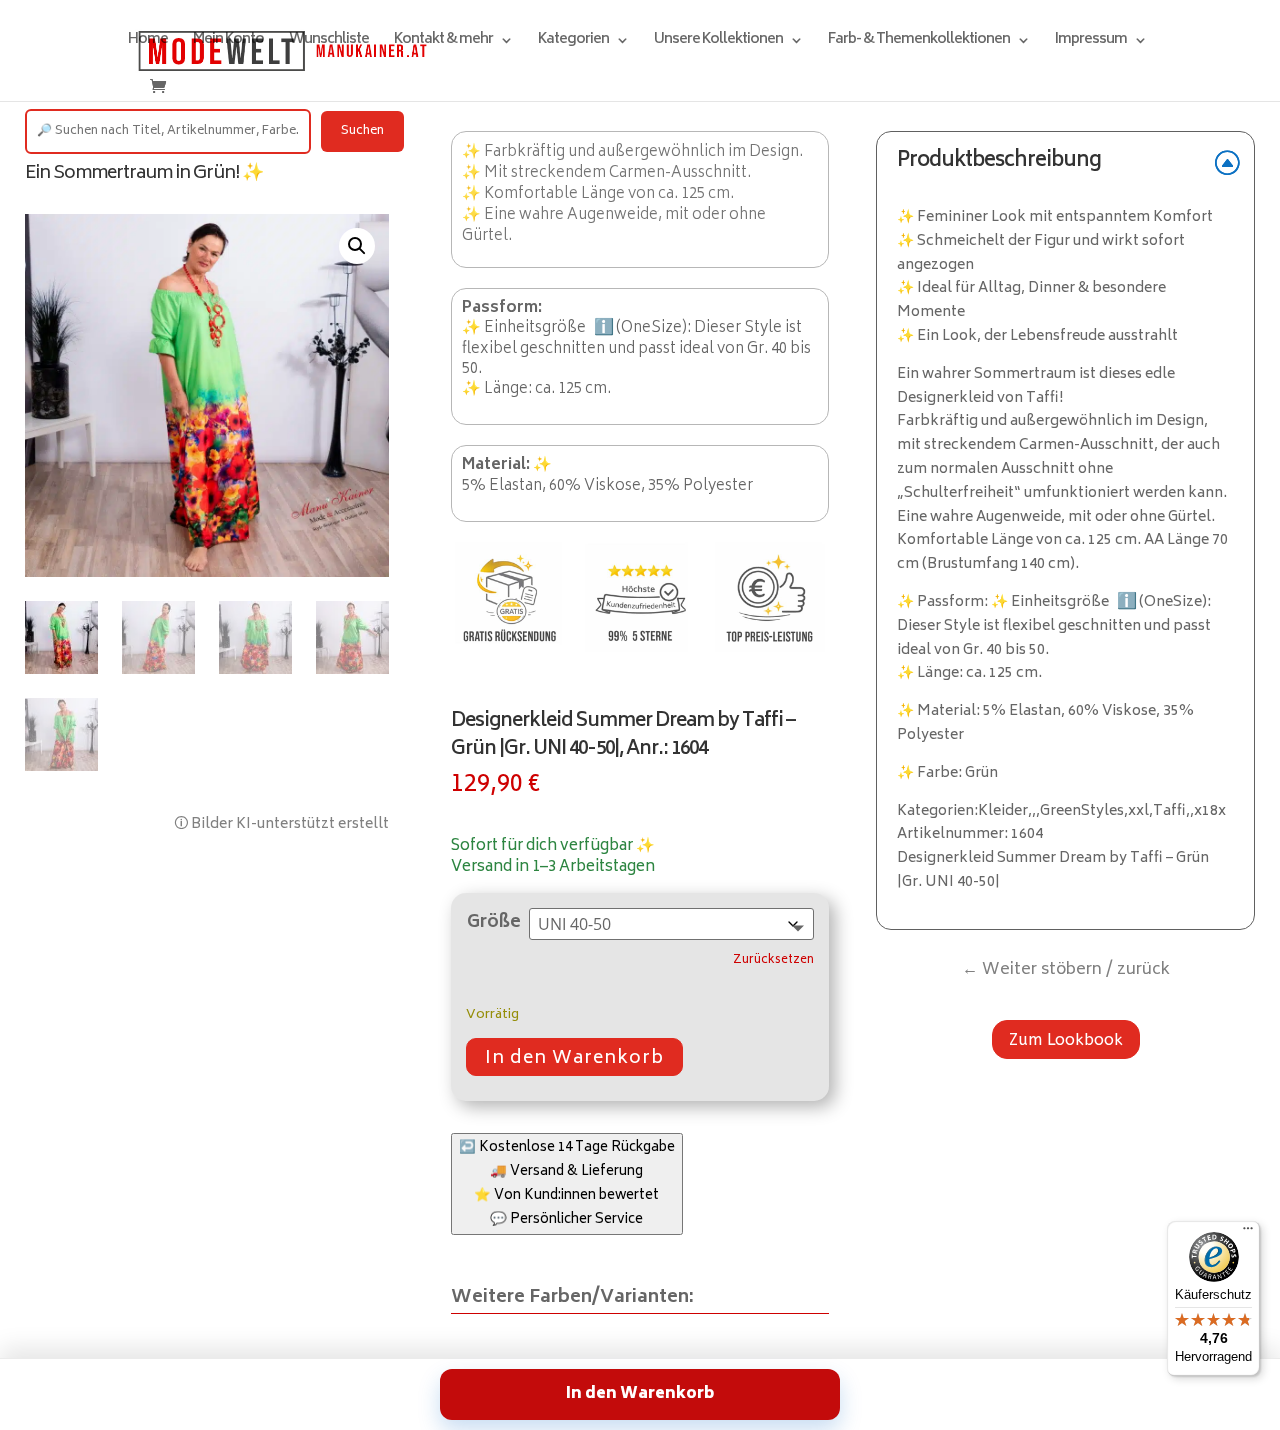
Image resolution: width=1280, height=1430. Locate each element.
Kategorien (573, 42)
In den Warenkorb (574, 1059)
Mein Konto (228, 42)
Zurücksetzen (773, 961)
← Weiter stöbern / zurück (1066, 970)
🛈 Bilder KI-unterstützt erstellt (281, 824)
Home (148, 42)
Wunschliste (329, 42)
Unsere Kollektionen (718, 42)
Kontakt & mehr (443, 42)
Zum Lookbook (1066, 1039)
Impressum (1091, 42)
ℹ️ (604, 328)
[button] (357, 246)
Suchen (362, 131)
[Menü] (1248, 1233)
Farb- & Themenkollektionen (919, 42)
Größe (494, 923)
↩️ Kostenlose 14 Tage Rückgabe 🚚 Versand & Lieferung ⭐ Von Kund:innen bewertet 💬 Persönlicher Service (567, 1184)
